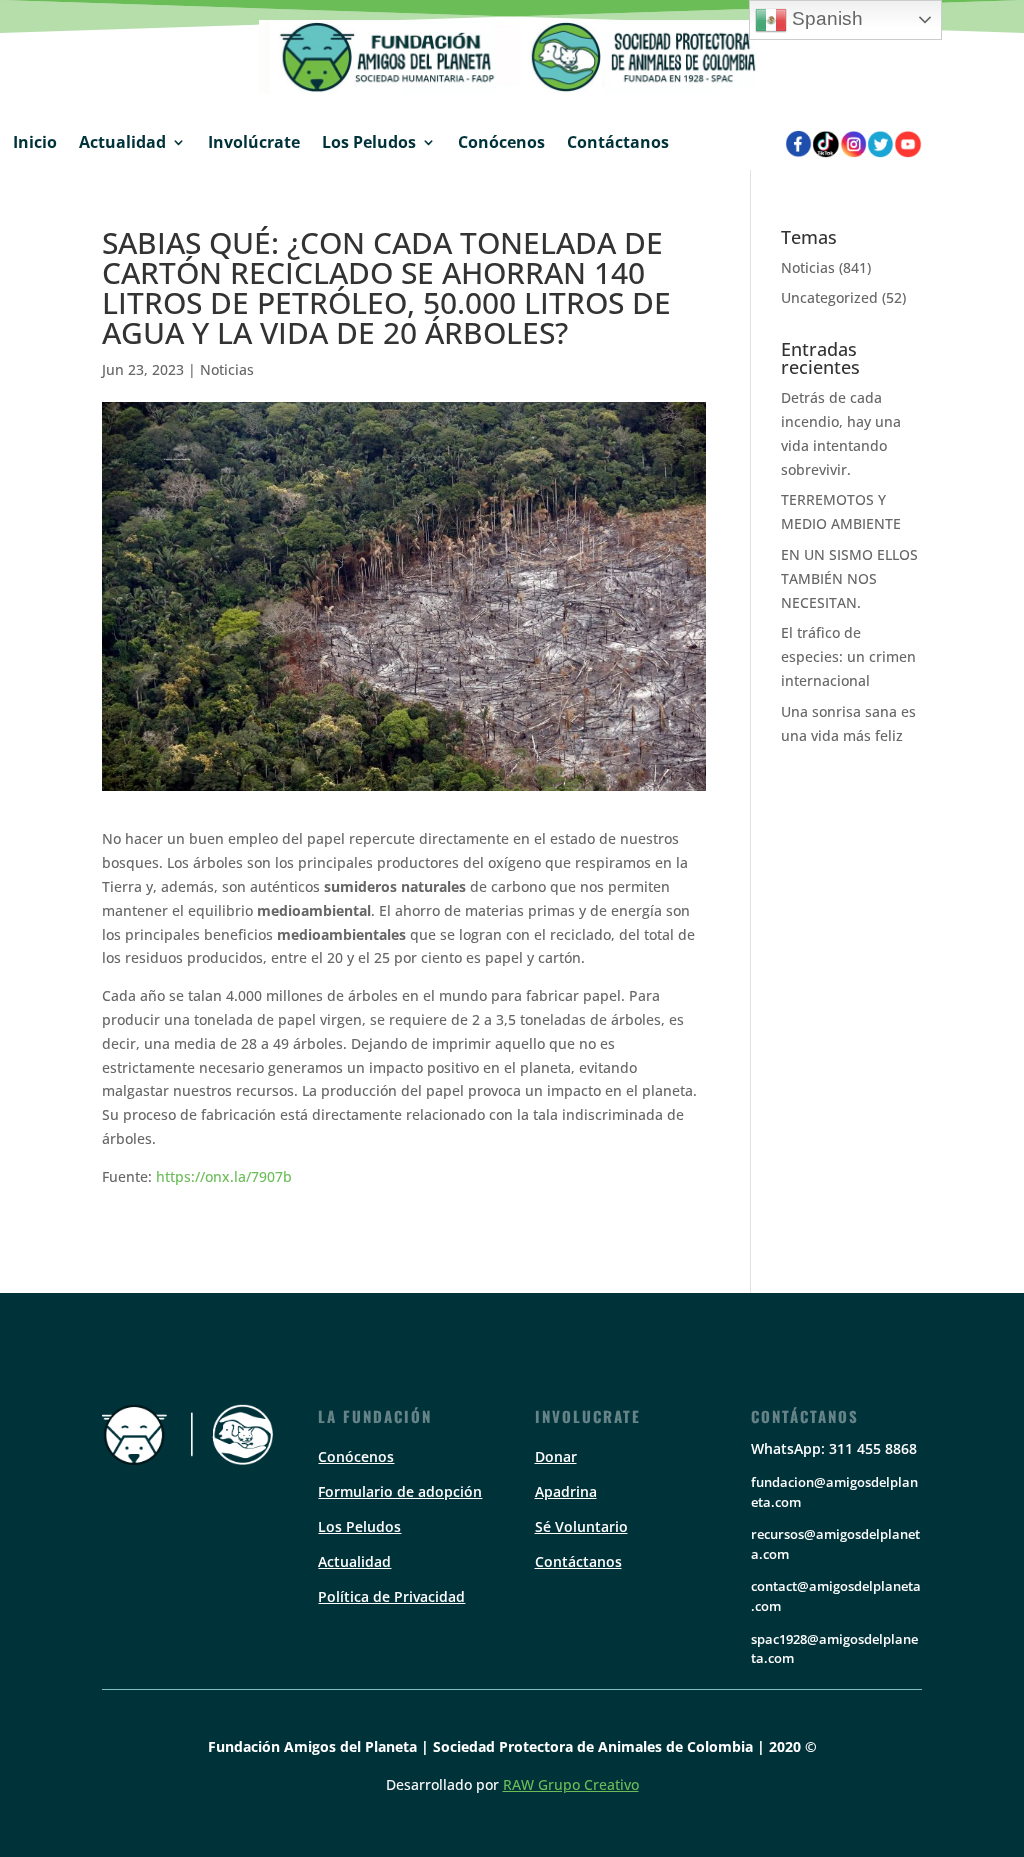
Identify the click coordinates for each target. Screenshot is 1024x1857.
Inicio (35, 142)
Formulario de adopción (400, 1491)
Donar (556, 1456)
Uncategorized (829, 297)
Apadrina (566, 1491)
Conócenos (501, 142)
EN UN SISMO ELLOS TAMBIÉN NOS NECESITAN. (849, 578)
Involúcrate (254, 142)
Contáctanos (618, 142)
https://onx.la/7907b (224, 1176)
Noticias (227, 369)
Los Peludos (369, 142)
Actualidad (122, 142)
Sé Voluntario (581, 1526)
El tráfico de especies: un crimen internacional (848, 656)
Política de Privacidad (391, 1596)
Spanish (825, 18)
